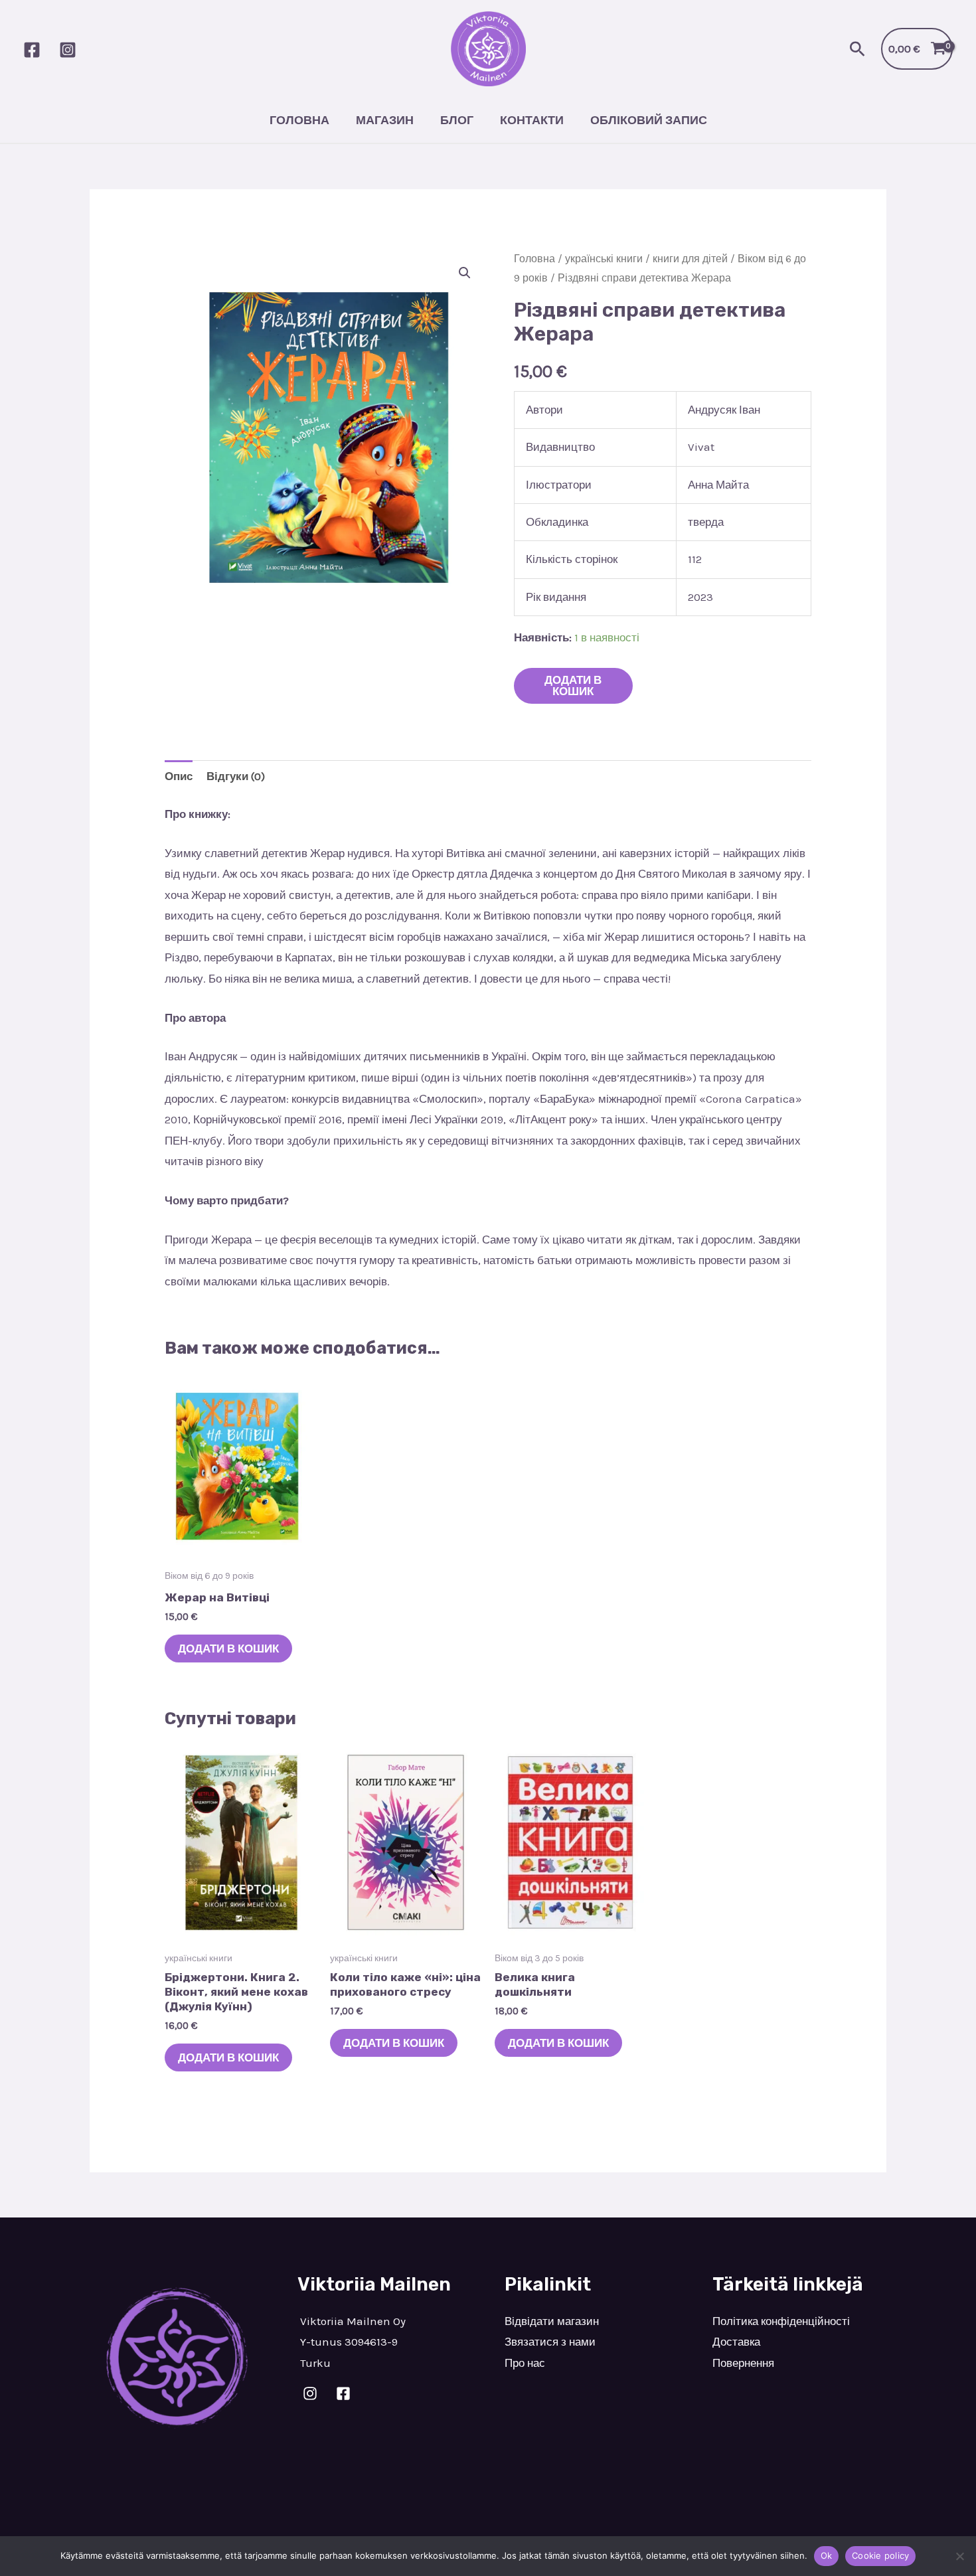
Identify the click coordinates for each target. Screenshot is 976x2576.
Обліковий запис (649, 120)
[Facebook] (32, 50)
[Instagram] (68, 50)
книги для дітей (690, 259)
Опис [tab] (179, 776)
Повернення (743, 2363)
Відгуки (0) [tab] (236, 776)
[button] (857, 49)
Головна (299, 120)
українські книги (604, 259)
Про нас (525, 2363)
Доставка (736, 2342)
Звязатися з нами (550, 2342)
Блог (457, 120)
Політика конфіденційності (781, 2321)
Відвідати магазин (552, 2321)
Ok (827, 2555)
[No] (959, 2556)
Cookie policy (880, 2555)
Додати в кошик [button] (228, 1649)
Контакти (532, 120)
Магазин (385, 120)
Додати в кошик (573, 685)
